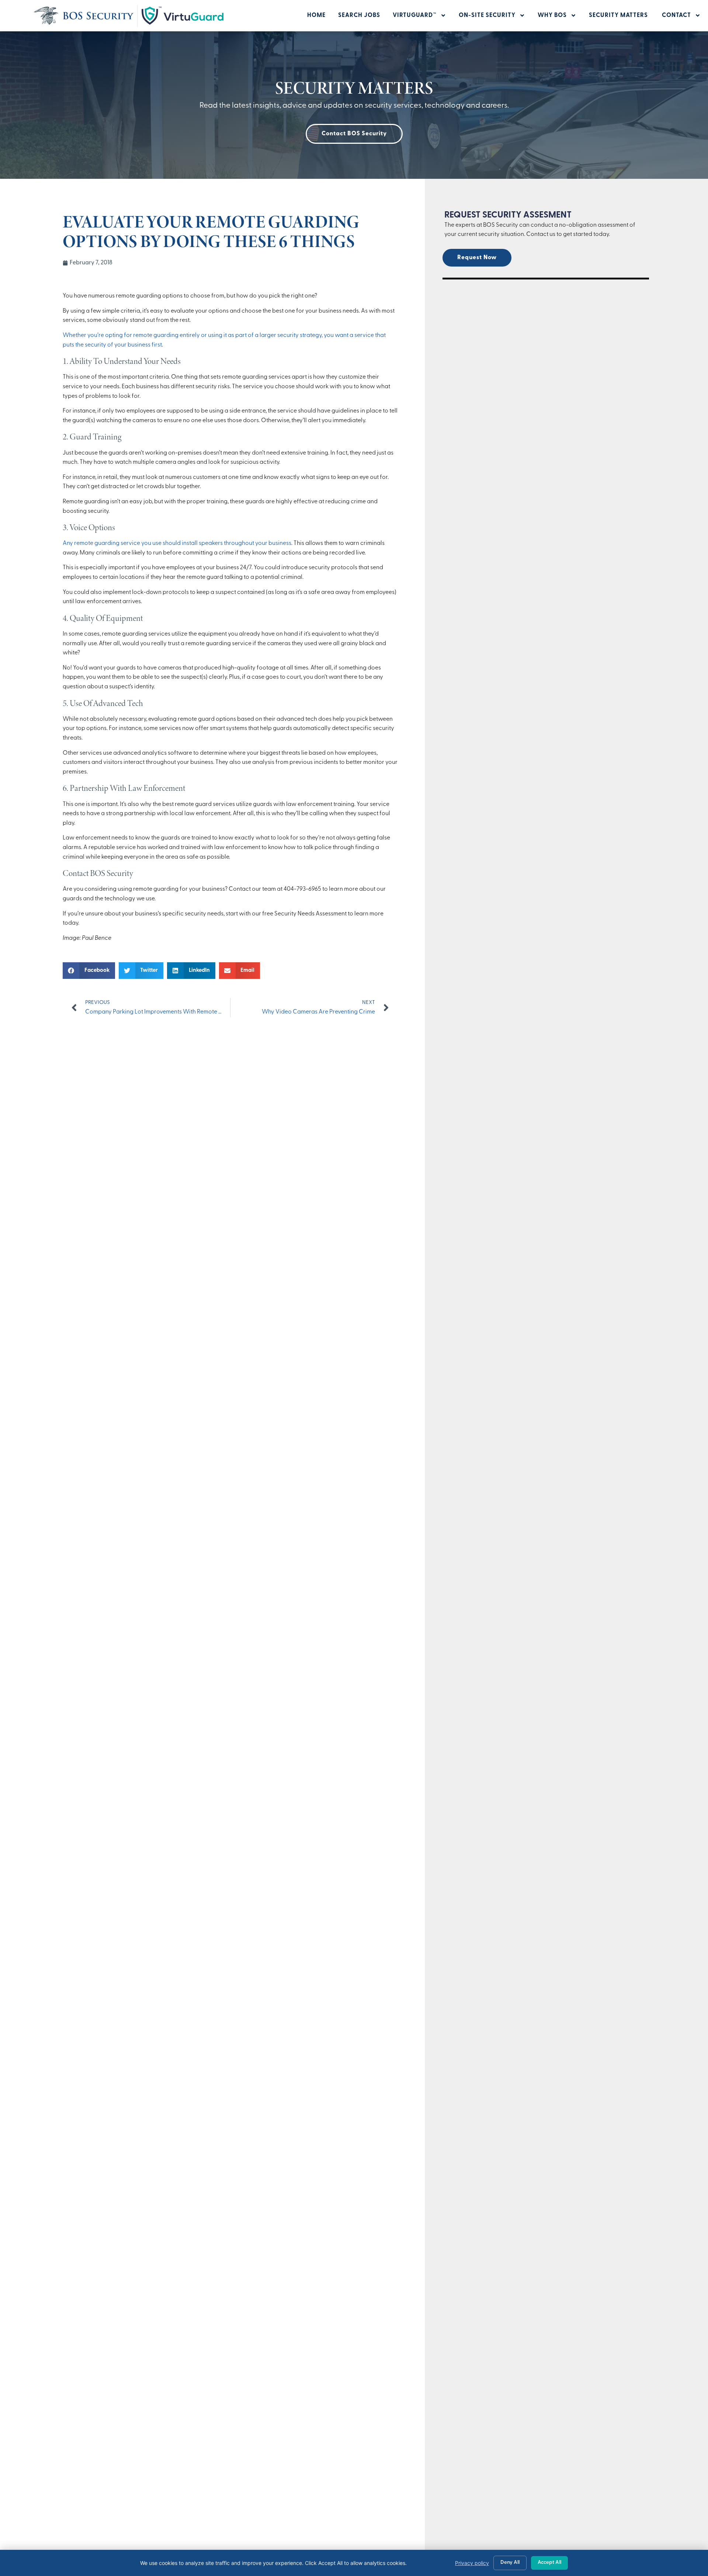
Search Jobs (359, 15)
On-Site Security (487, 15)
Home (316, 15)
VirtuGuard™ (415, 15)
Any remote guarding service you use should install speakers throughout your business (177, 543)
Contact (676, 15)
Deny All (510, 2563)
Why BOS (552, 15)
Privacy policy (472, 2563)
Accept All (549, 2563)
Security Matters (619, 15)
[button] (89, 971)
